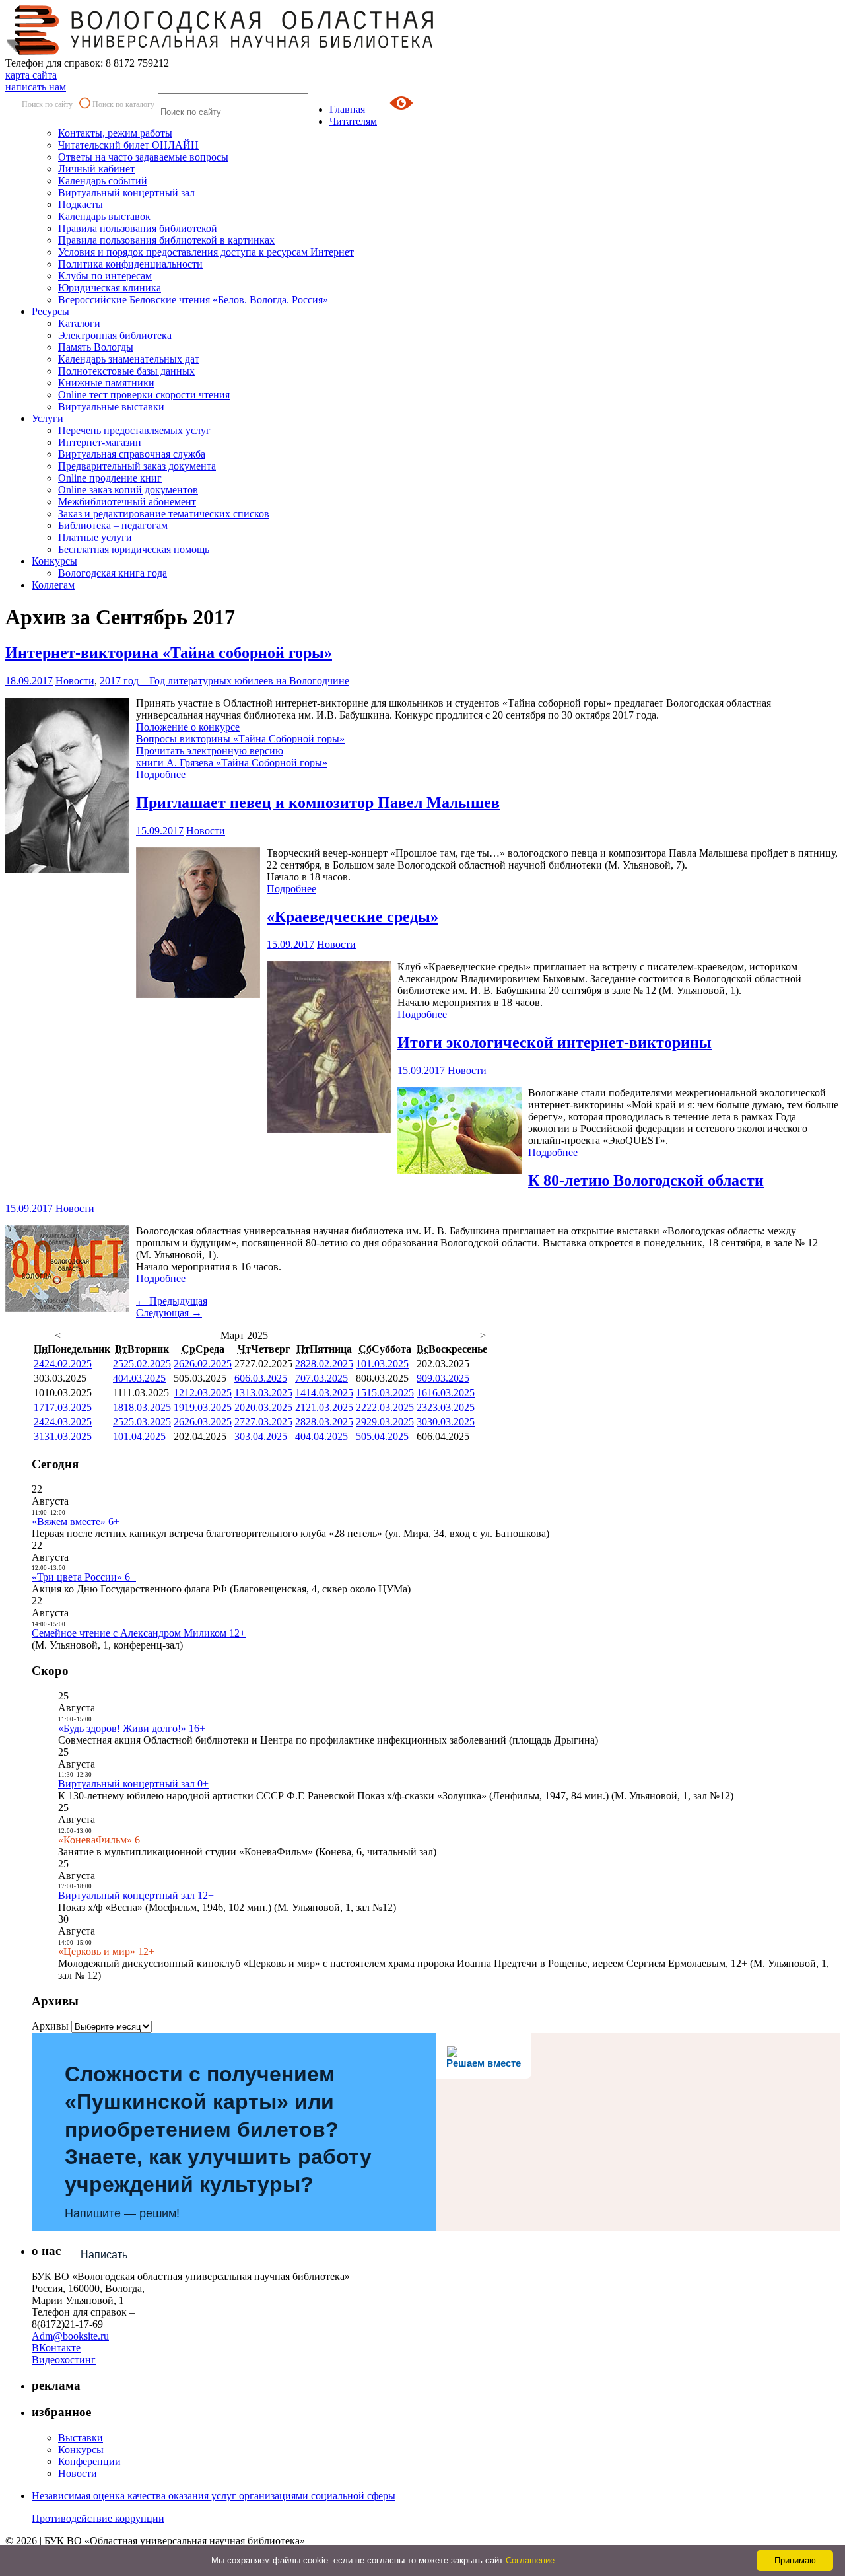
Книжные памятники (106, 383)
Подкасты (81, 204)
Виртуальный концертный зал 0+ (133, 1784)
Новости (75, 681)
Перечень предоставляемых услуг (134, 430)
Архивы (50, 2026)
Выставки (81, 2438)
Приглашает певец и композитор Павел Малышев (318, 803)
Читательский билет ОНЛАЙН (128, 145)
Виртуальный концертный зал (126, 193)
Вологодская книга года (113, 573)
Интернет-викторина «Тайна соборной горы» (169, 653)
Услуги (48, 418)
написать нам (36, 87)
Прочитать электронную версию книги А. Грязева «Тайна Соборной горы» (232, 757)
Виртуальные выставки (111, 407)
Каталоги (79, 323)
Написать (104, 2255)
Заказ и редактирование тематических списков (164, 514)
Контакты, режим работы (115, 133)
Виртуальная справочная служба (132, 454)
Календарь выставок (104, 216)
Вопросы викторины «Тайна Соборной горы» (240, 739)
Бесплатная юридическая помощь (134, 549)
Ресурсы (51, 311)
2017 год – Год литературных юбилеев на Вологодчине (224, 681)
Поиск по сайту (47, 104)
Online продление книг (110, 478)
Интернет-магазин (100, 442)
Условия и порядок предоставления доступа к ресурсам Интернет (206, 252)
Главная (347, 109)
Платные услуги (95, 537)
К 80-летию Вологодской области (646, 1180)
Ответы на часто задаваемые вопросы (143, 157)
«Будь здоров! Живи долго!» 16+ (132, 1728)
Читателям (353, 121)
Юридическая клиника (110, 288)
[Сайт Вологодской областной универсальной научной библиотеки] (220, 51)
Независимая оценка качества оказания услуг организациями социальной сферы (214, 2496)
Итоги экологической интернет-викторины (555, 1042)
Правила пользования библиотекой (138, 228)
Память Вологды (96, 347)
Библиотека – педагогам (113, 525)
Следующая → (169, 1313)
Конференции (89, 2461)
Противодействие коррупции (98, 2518)
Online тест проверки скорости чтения (144, 395)
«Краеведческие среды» (353, 917)
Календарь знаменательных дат (129, 359)
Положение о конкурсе (188, 727)
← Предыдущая (172, 1301)
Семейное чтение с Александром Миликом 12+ (139, 1633)
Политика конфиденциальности (130, 264)
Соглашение (530, 2560)
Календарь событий (103, 181)
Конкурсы (54, 561)
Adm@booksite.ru (70, 2336)
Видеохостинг (64, 2360)
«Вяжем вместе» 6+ (76, 1521)
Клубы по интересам (105, 276)
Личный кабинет (96, 169)
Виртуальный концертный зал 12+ (136, 1895)
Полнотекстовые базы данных (126, 371)
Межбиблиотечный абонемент (127, 502)
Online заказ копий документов (128, 490)
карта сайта (31, 75)
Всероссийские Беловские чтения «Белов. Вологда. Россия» (193, 300)
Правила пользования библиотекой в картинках (166, 240)
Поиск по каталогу (123, 104)
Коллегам (53, 585)
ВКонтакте (56, 2348)
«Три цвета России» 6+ (84, 1577)
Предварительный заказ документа (137, 466)
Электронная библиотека (115, 335)
